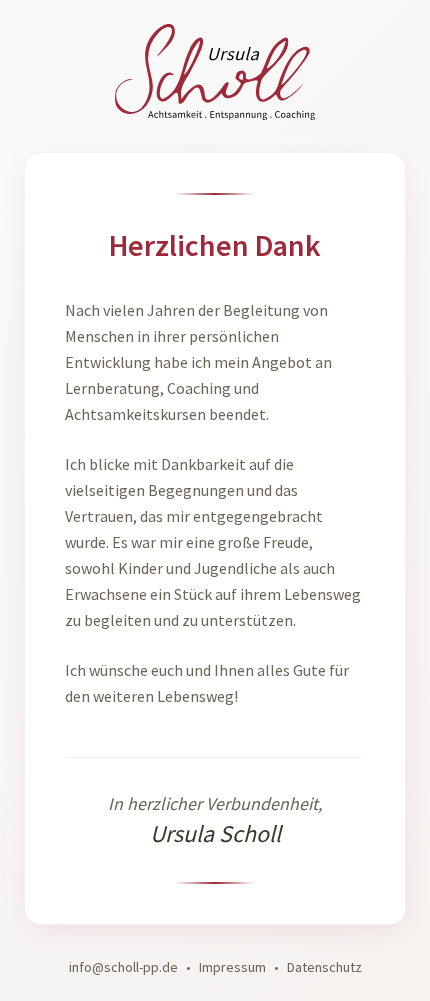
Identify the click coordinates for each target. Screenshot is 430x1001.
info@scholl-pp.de (123, 967)
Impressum (232, 967)
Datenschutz (324, 967)
